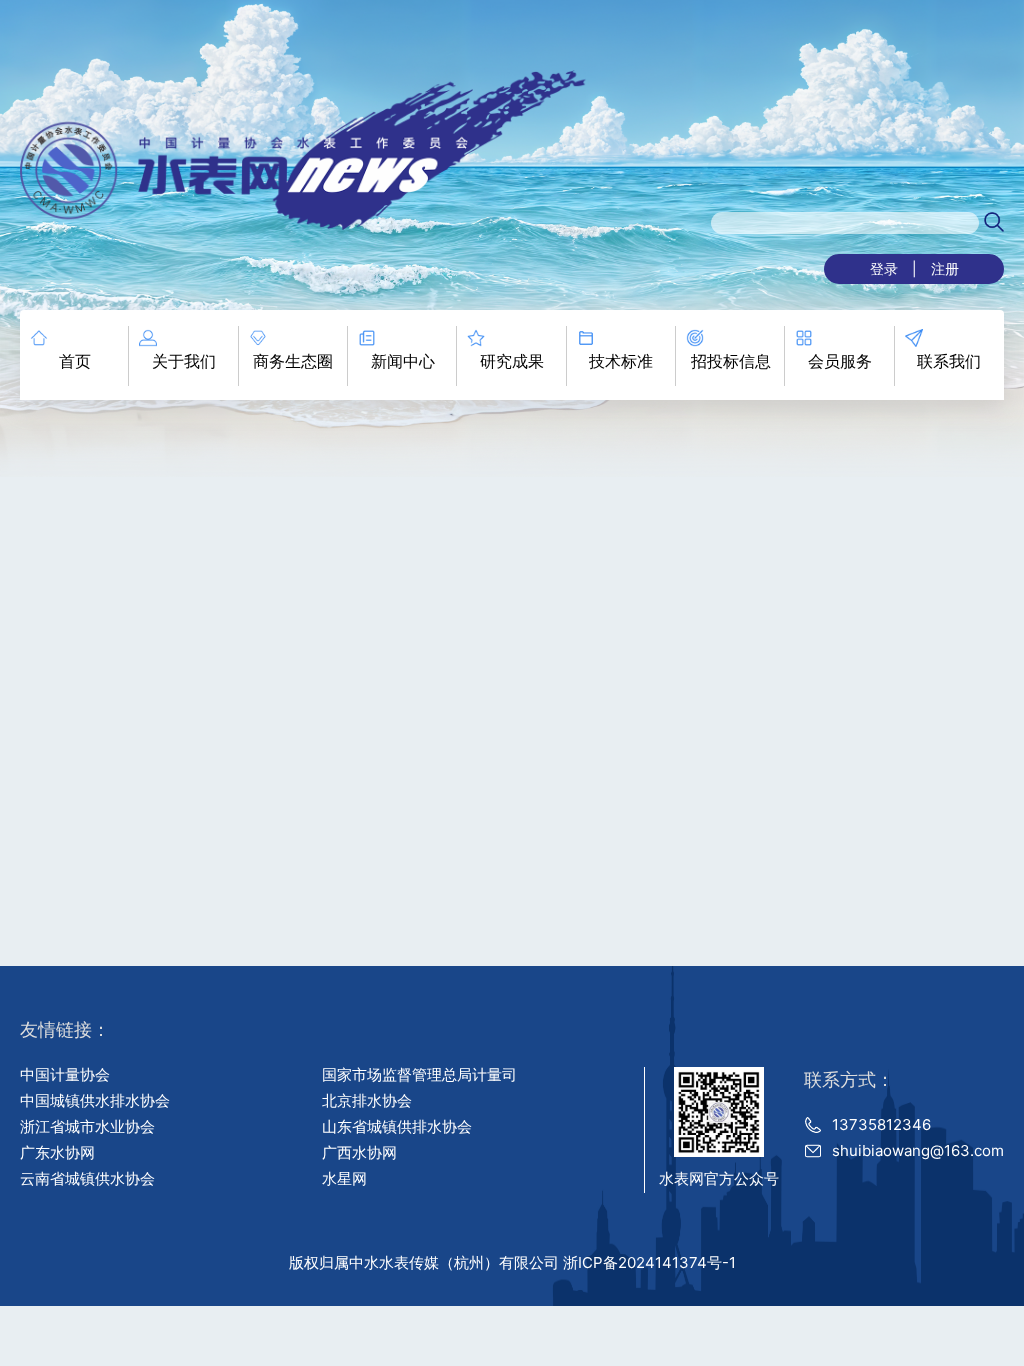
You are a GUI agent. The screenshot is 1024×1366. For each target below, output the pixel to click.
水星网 (344, 1178)
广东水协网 (57, 1152)
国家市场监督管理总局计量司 (419, 1074)
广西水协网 (359, 1152)
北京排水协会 (367, 1100)
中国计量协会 (65, 1074)
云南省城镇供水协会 (87, 1178)
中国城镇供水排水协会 (95, 1100)
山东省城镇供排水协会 (397, 1126)
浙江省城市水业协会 (87, 1126)
